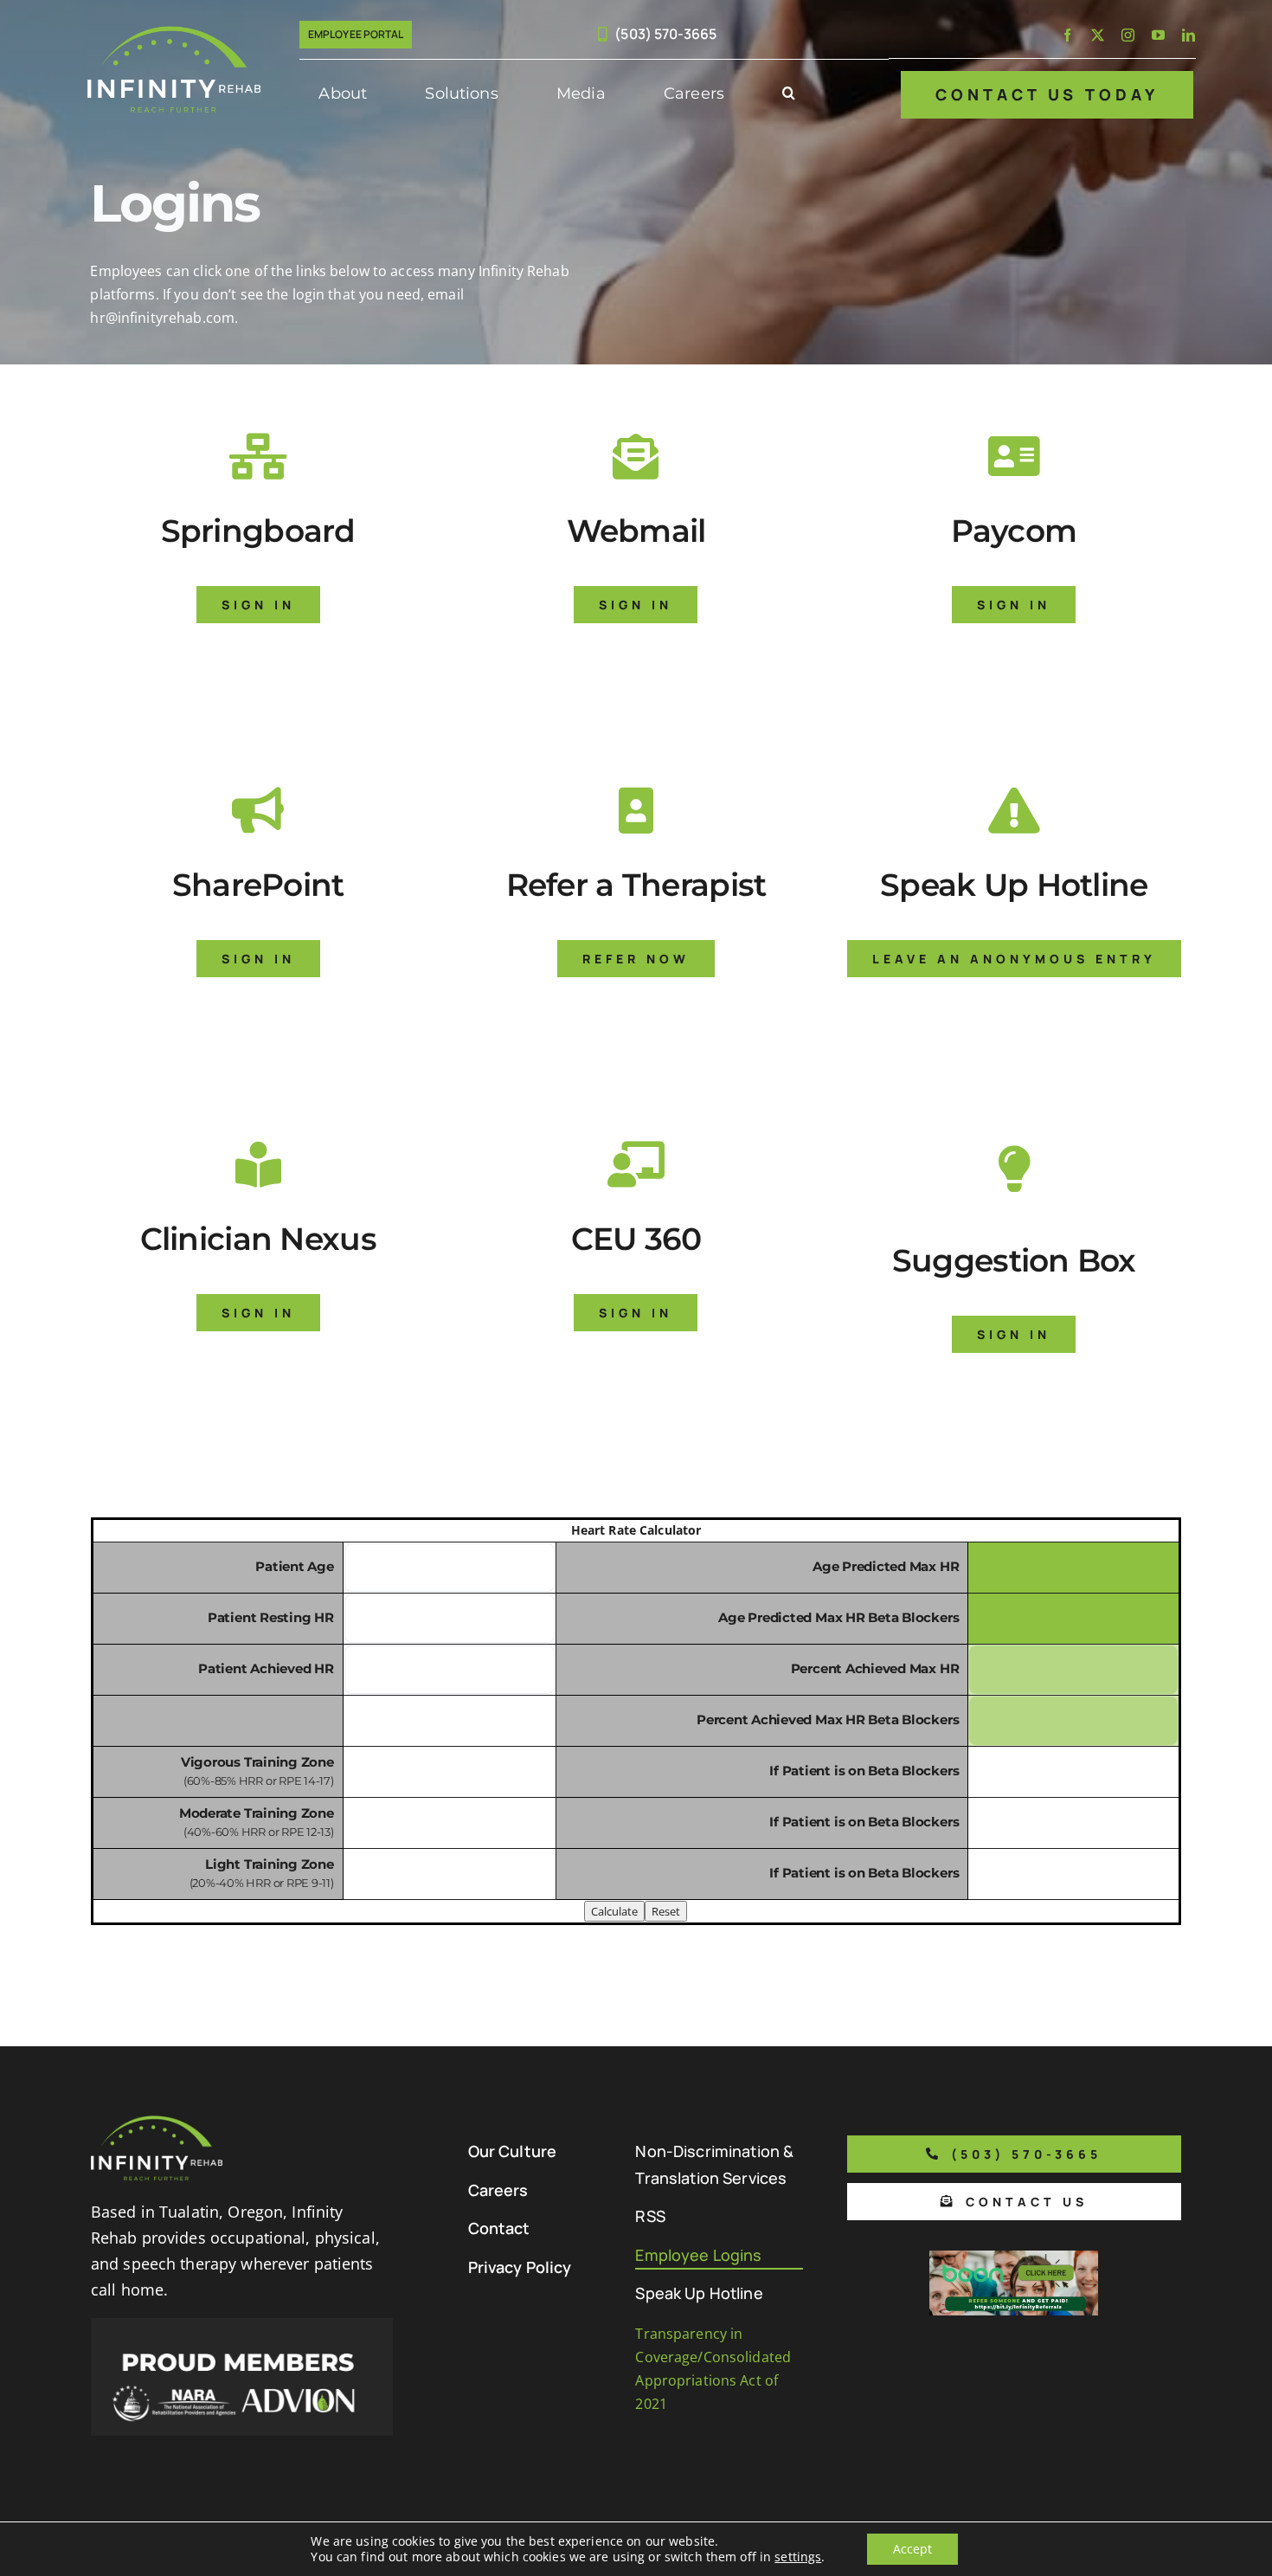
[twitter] (1098, 35)
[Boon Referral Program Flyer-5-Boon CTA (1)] (1014, 2257)
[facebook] (1067, 35)
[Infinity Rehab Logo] (174, 33)
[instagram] (1128, 35)
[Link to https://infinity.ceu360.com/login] (636, 1165)
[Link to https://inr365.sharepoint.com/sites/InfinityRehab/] (258, 811)
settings (798, 2557)
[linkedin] (1188, 35)
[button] (789, 94)
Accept (912, 2549)
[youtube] (1158, 35)
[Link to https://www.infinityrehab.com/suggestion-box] (1014, 1169)
